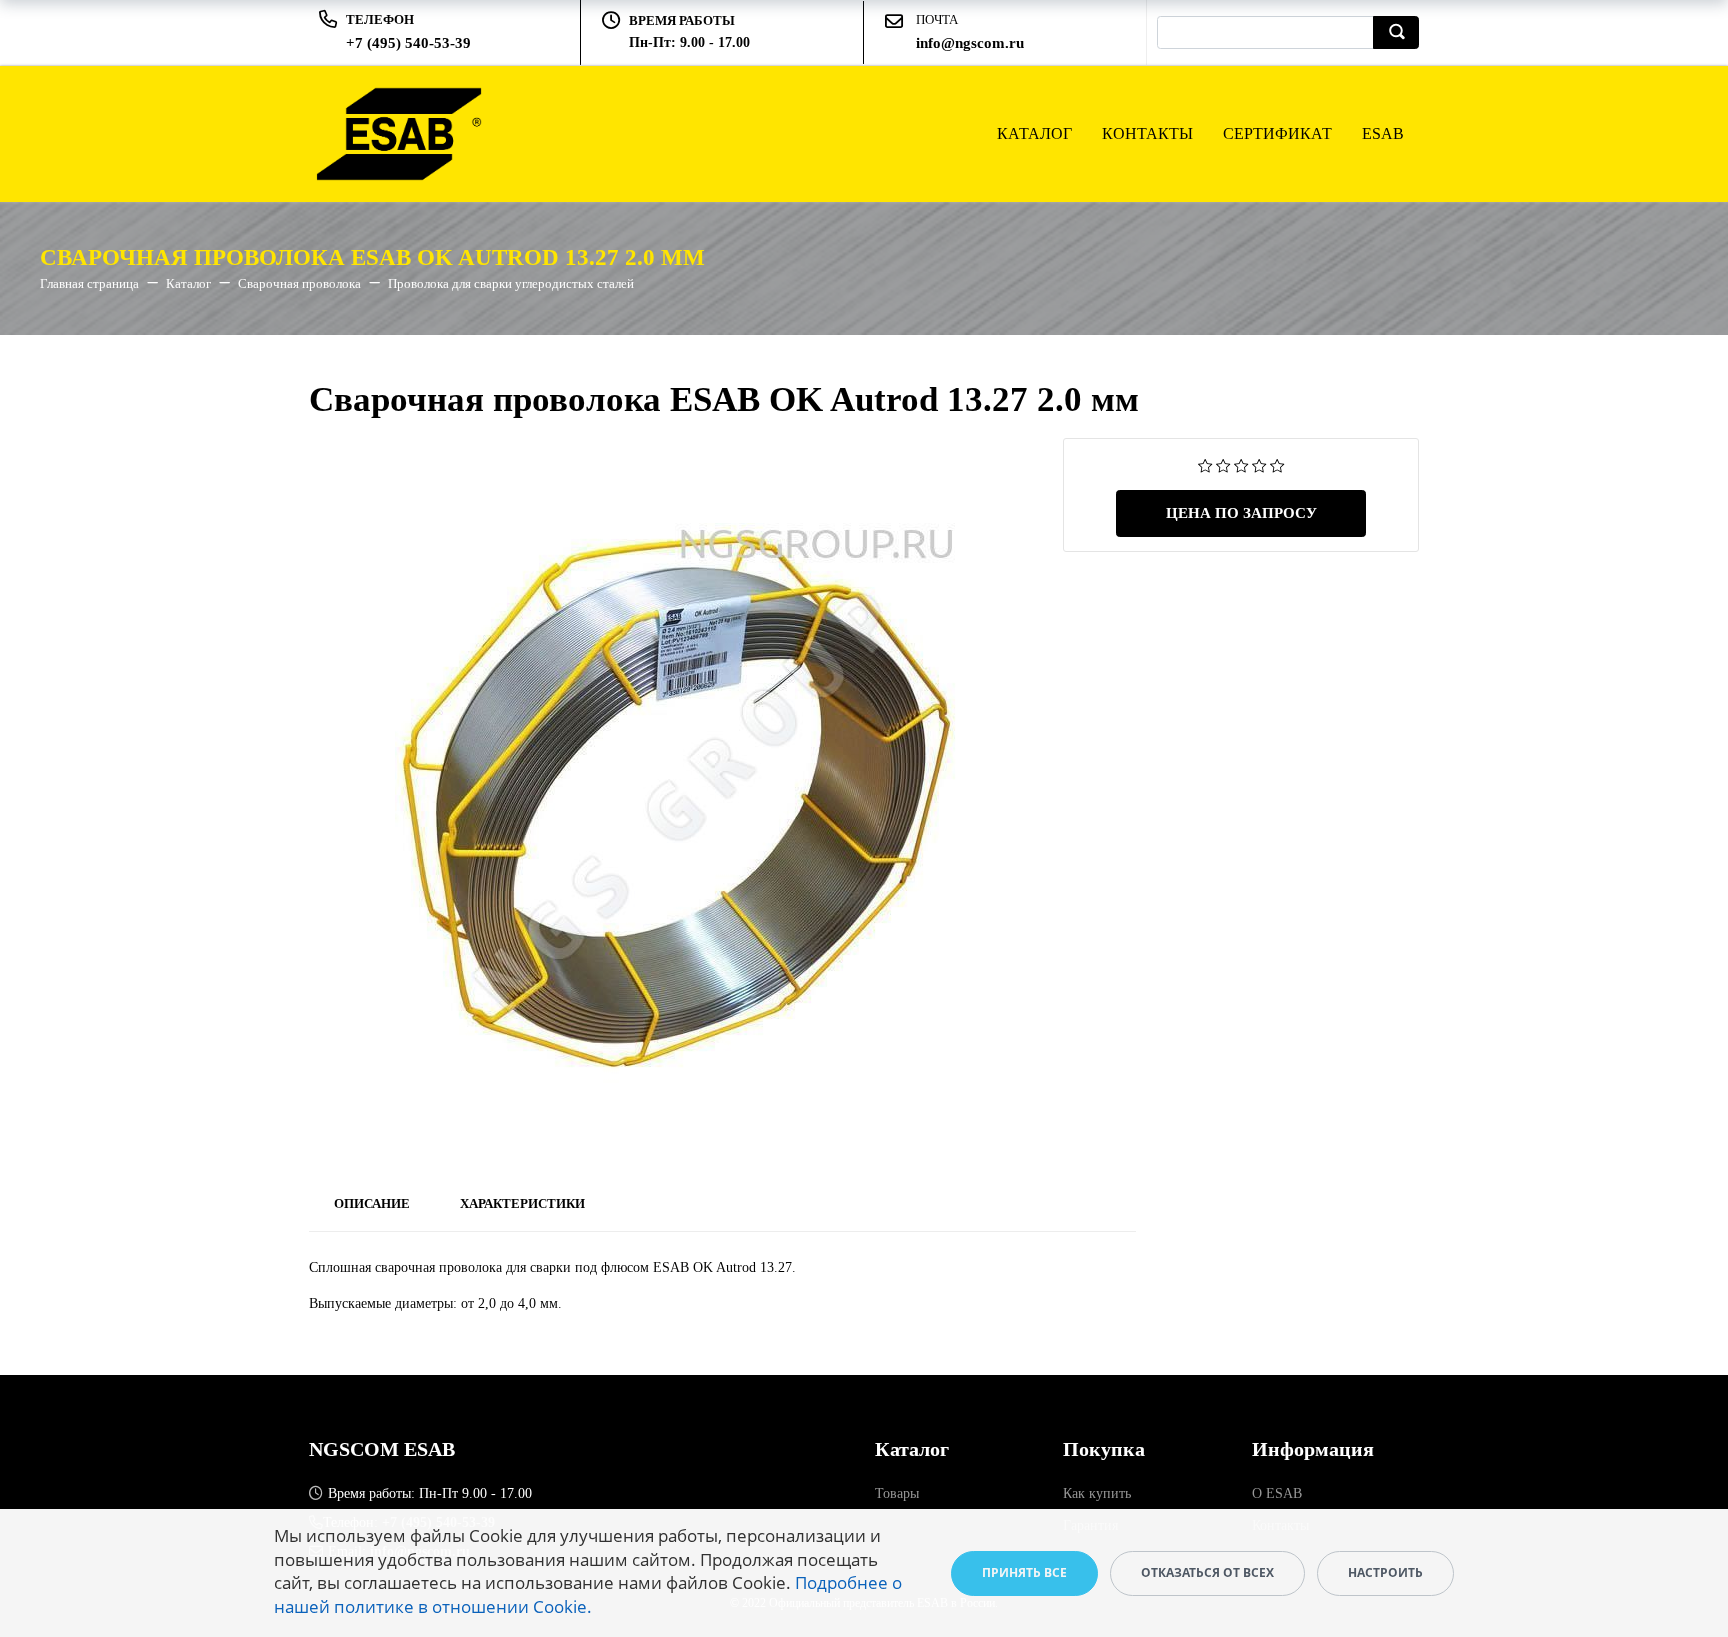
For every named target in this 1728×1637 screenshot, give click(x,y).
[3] (1241, 464)
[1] (1205, 464)
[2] (1223, 464)
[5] (1277, 464)
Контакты (1147, 133)
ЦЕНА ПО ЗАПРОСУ (1241, 513)
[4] (1259, 464)
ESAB (1383, 133)
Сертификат (1277, 133)
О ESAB (1277, 1493)
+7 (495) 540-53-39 (408, 43)
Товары (897, 1493)
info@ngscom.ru (970, 43)
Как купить (1097, 1493)
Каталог (1034, 133)
